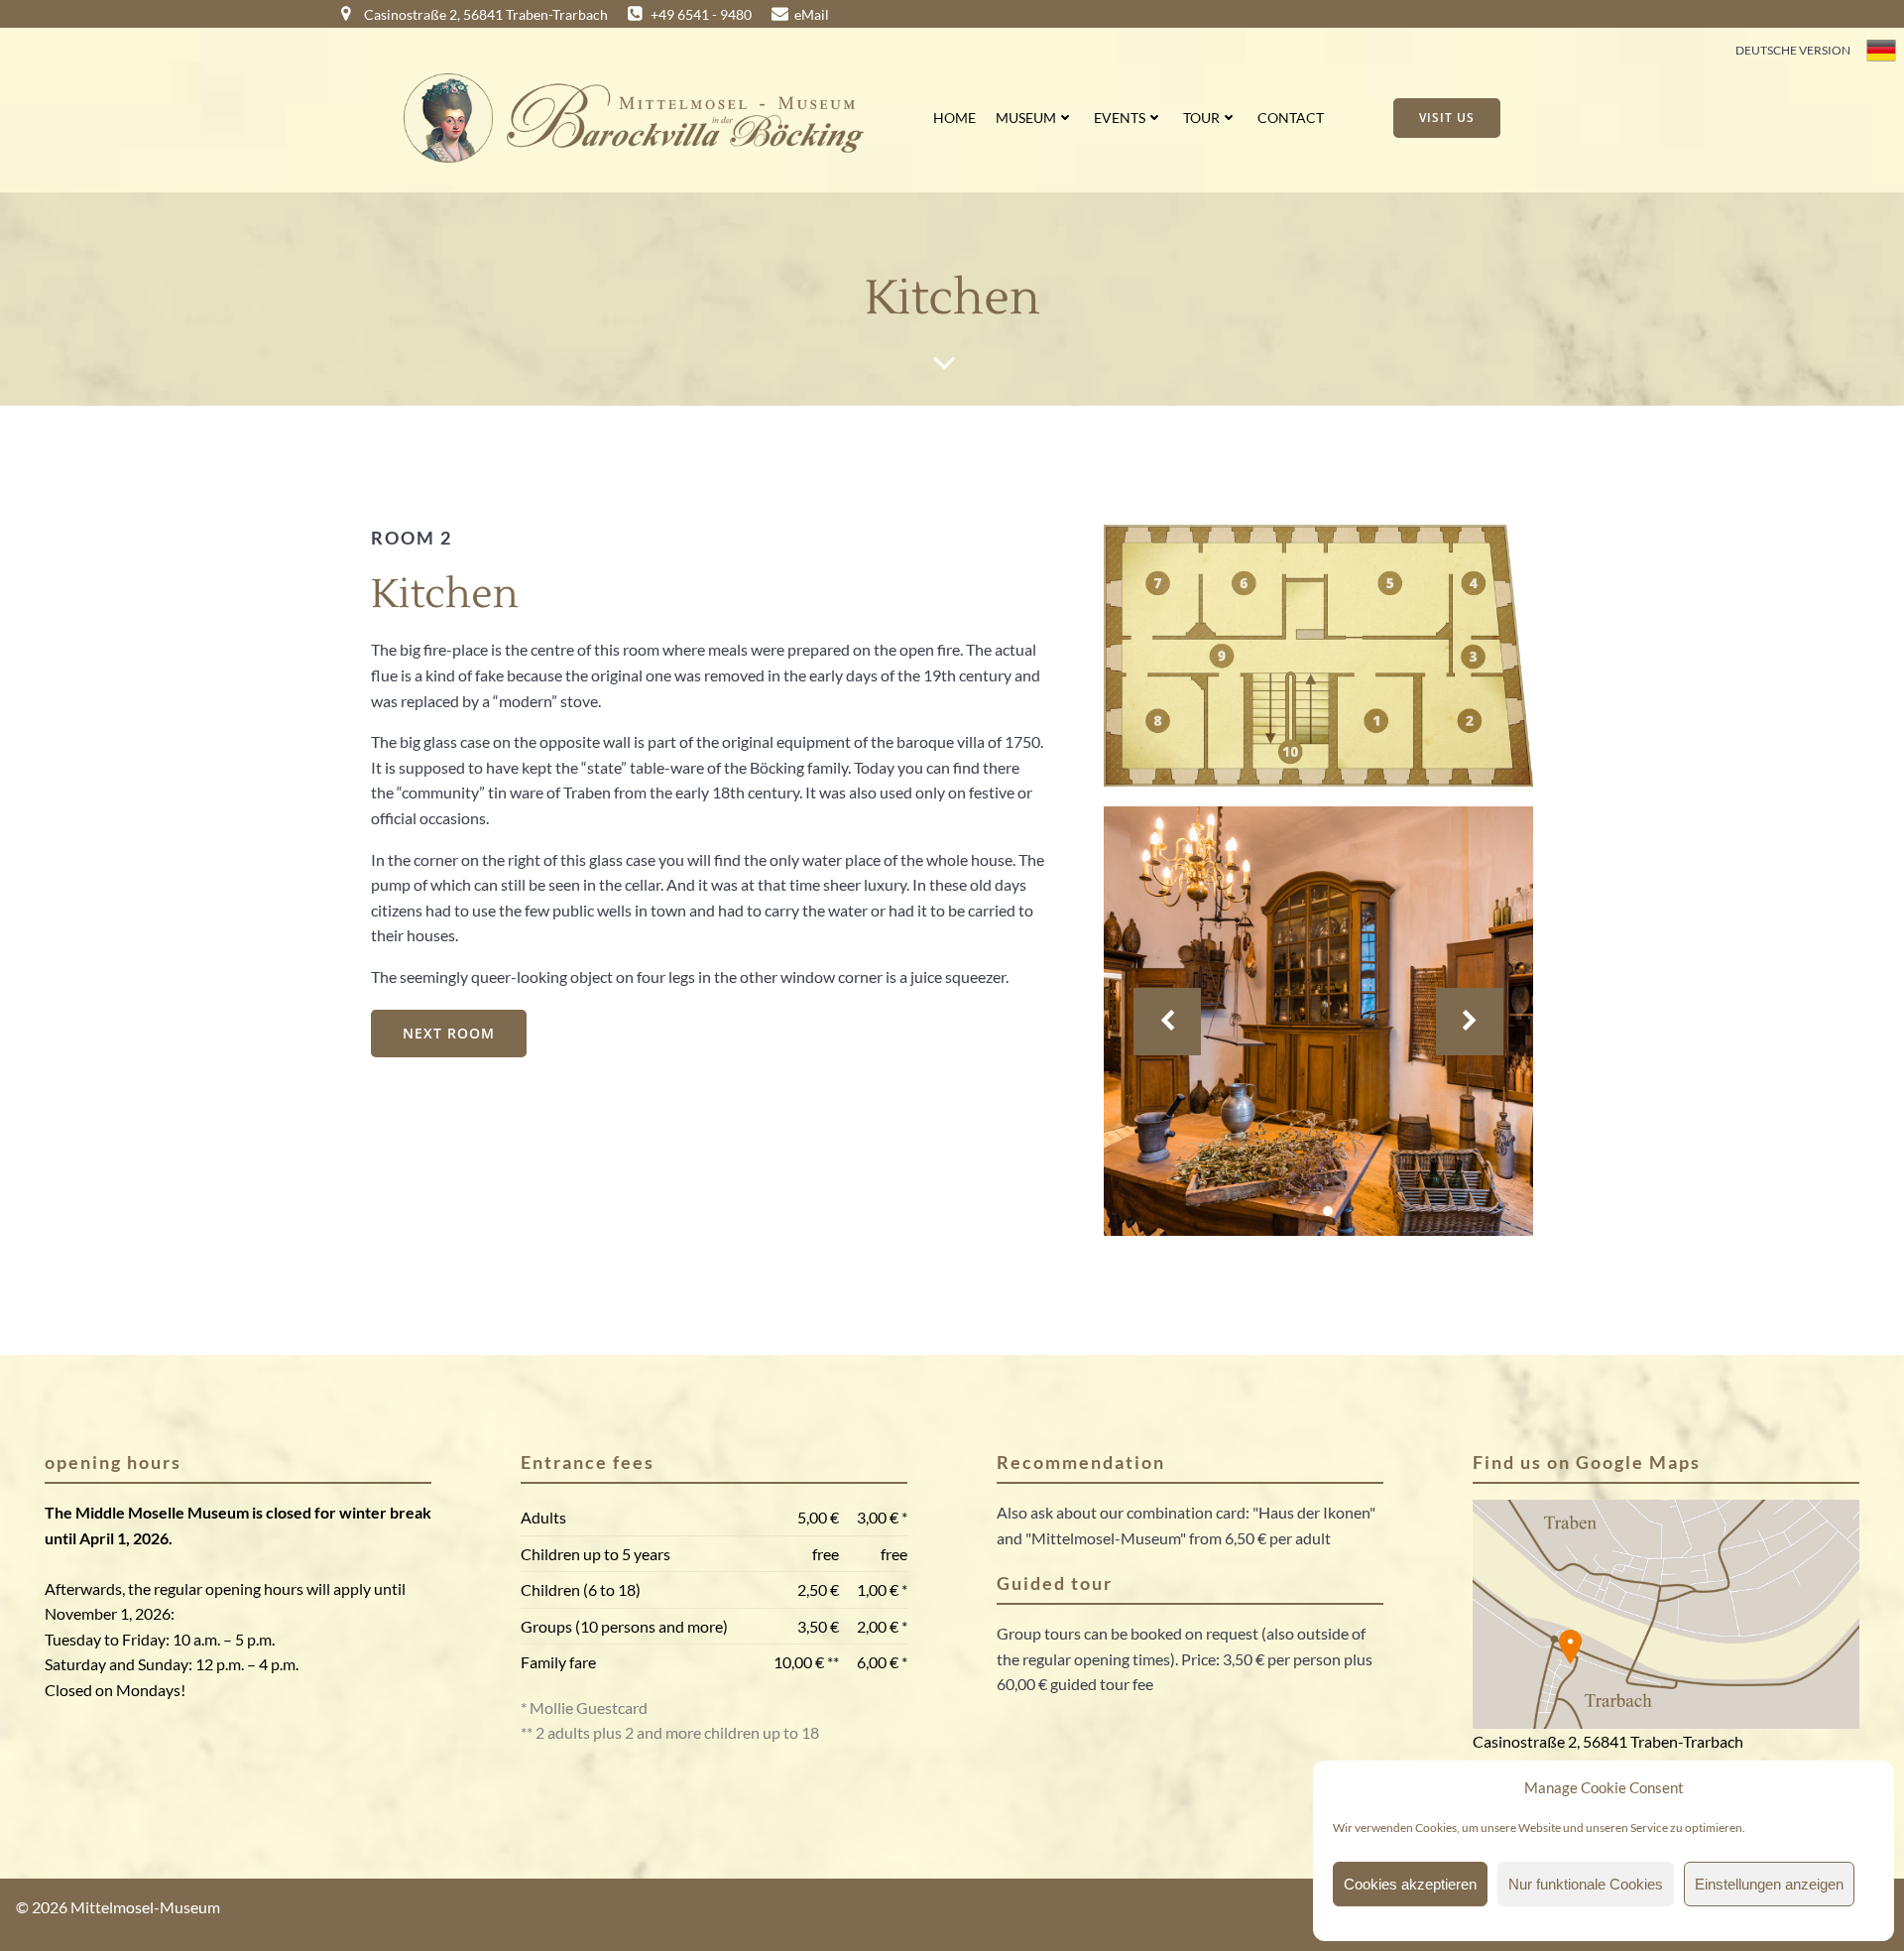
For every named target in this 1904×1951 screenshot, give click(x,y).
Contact (1291, 118)
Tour (1201, 118)
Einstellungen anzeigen (1769, 1884)
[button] (1310, 1211)
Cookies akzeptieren (1410, 1884)
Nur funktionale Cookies (1586, 1884)
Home (954, 118)
